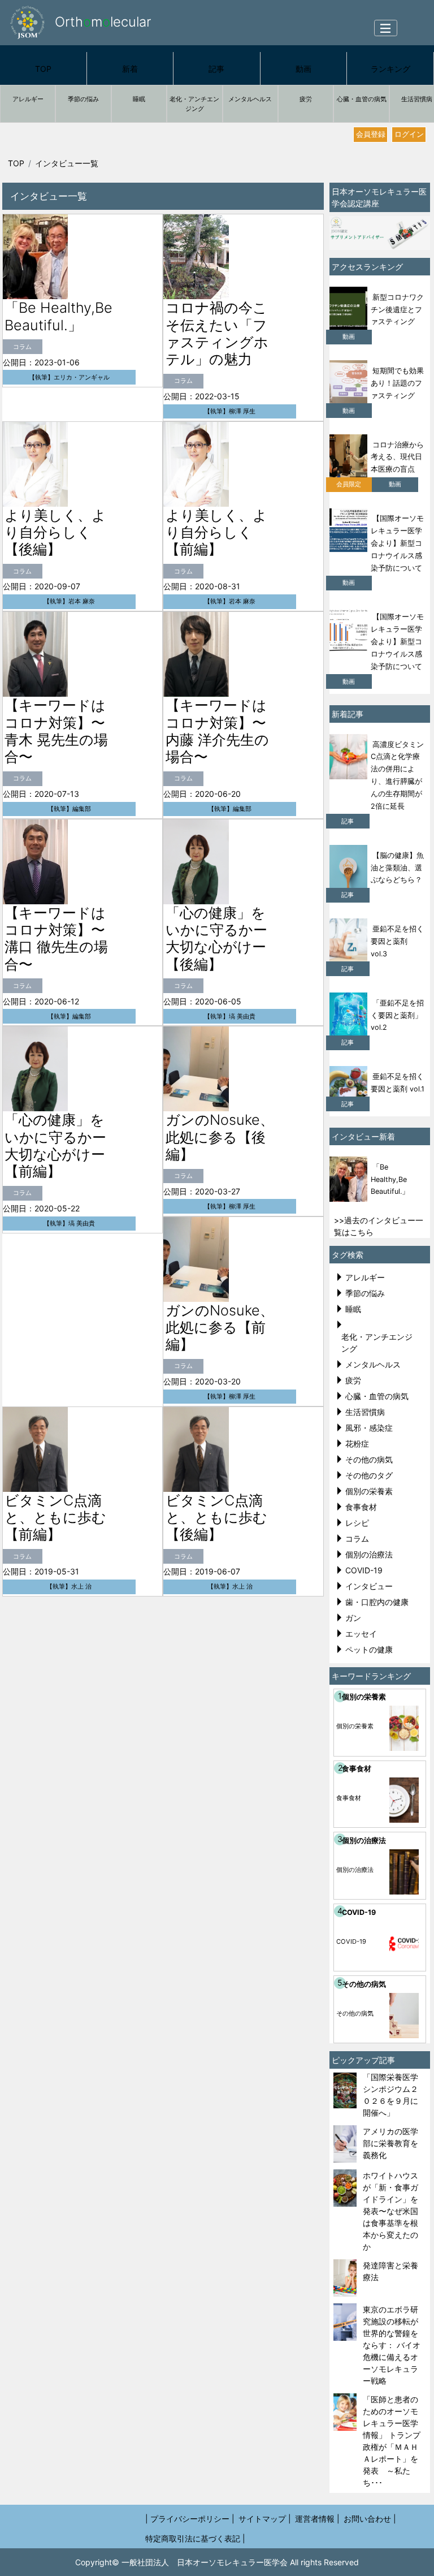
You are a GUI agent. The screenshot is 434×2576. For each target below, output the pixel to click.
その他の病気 (369, 1459)
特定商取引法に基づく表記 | (195, 2538)
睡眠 (139, 99)
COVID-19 (364, 1570)
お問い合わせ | (370, 2519)
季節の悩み (83, 99)
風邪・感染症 (369, 1428)
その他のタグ (369, 1475)
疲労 (306, 99)
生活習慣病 (365, 1412)
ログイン (409, 134)
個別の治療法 (369, 1554)
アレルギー (28, 99)
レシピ (357, 1523)
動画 (303, 69)
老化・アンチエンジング (194, 104)
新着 (130, 69)
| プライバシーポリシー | (190, 2519)
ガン (353, 1618)
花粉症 (357, 1444)
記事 (216, 69)
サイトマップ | (265, 2519)
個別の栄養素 (369, 1491)
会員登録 (371, 134)
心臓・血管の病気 (362, 99)
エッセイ (361, 1634)
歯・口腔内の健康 (377, 1602)
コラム (357, 1539)
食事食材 (361, 1507)
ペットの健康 (369, 1649)
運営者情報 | (317, 2519)
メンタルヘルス (250, 99)
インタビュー (369, 1586)
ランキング (390, 69)
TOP (43, 69)
